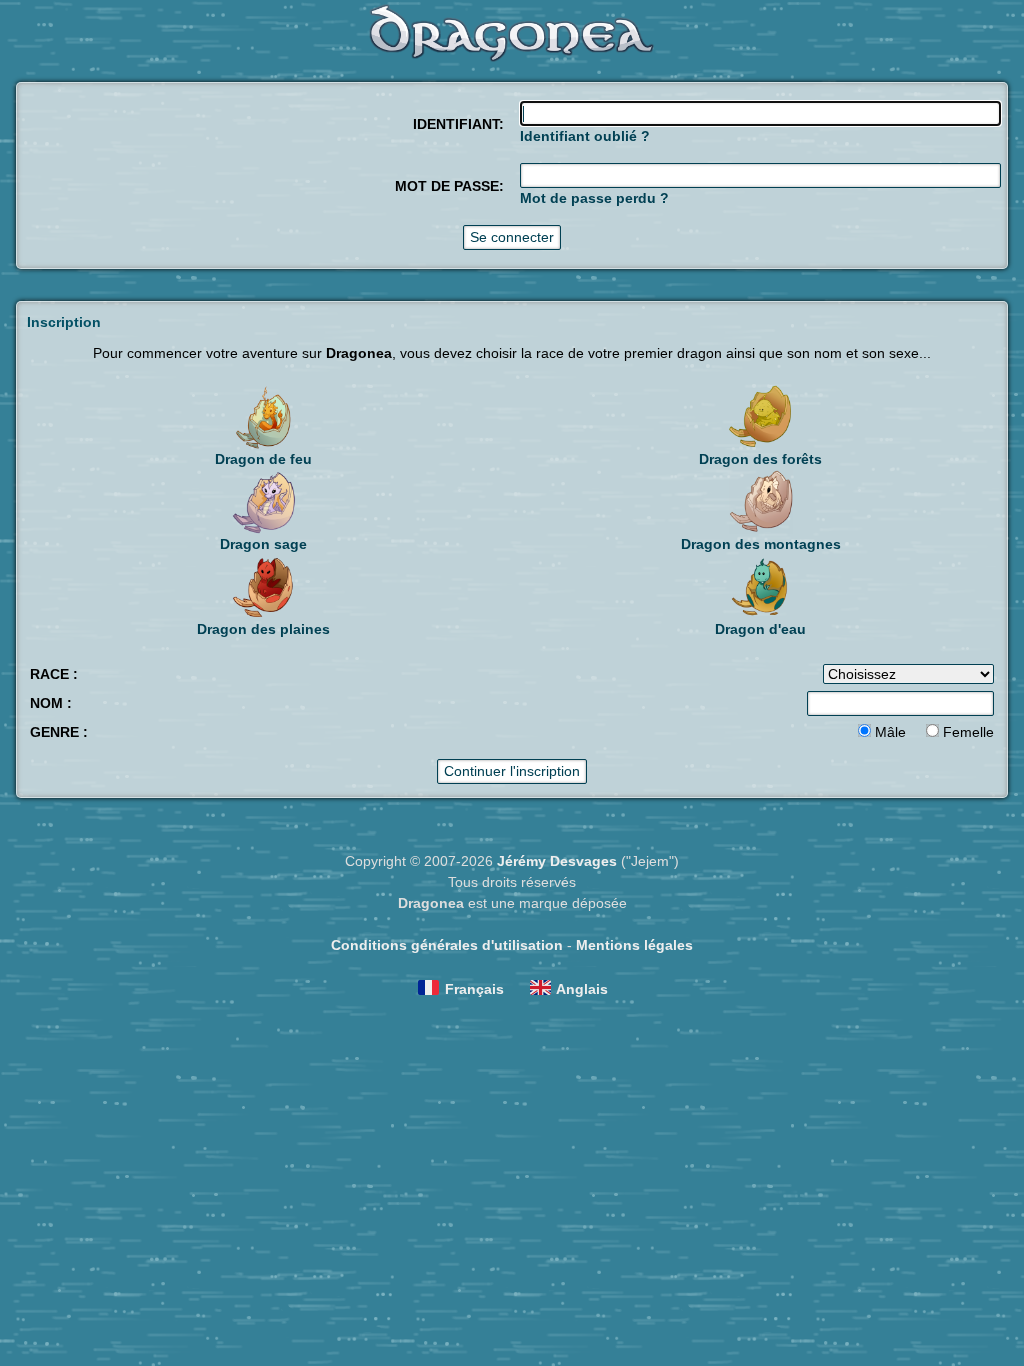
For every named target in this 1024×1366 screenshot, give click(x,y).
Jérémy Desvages (557, 861)
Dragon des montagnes (761, 544)
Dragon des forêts (760, 459)
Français (474, 989)
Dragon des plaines (263, 629)
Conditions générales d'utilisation (447, 945)
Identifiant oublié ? (585, 136)
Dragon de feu (263, 459)
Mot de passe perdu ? (594, 198)
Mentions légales (634, 945)
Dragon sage (263, 544)
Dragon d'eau (760, 629)
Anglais (582, 989)
